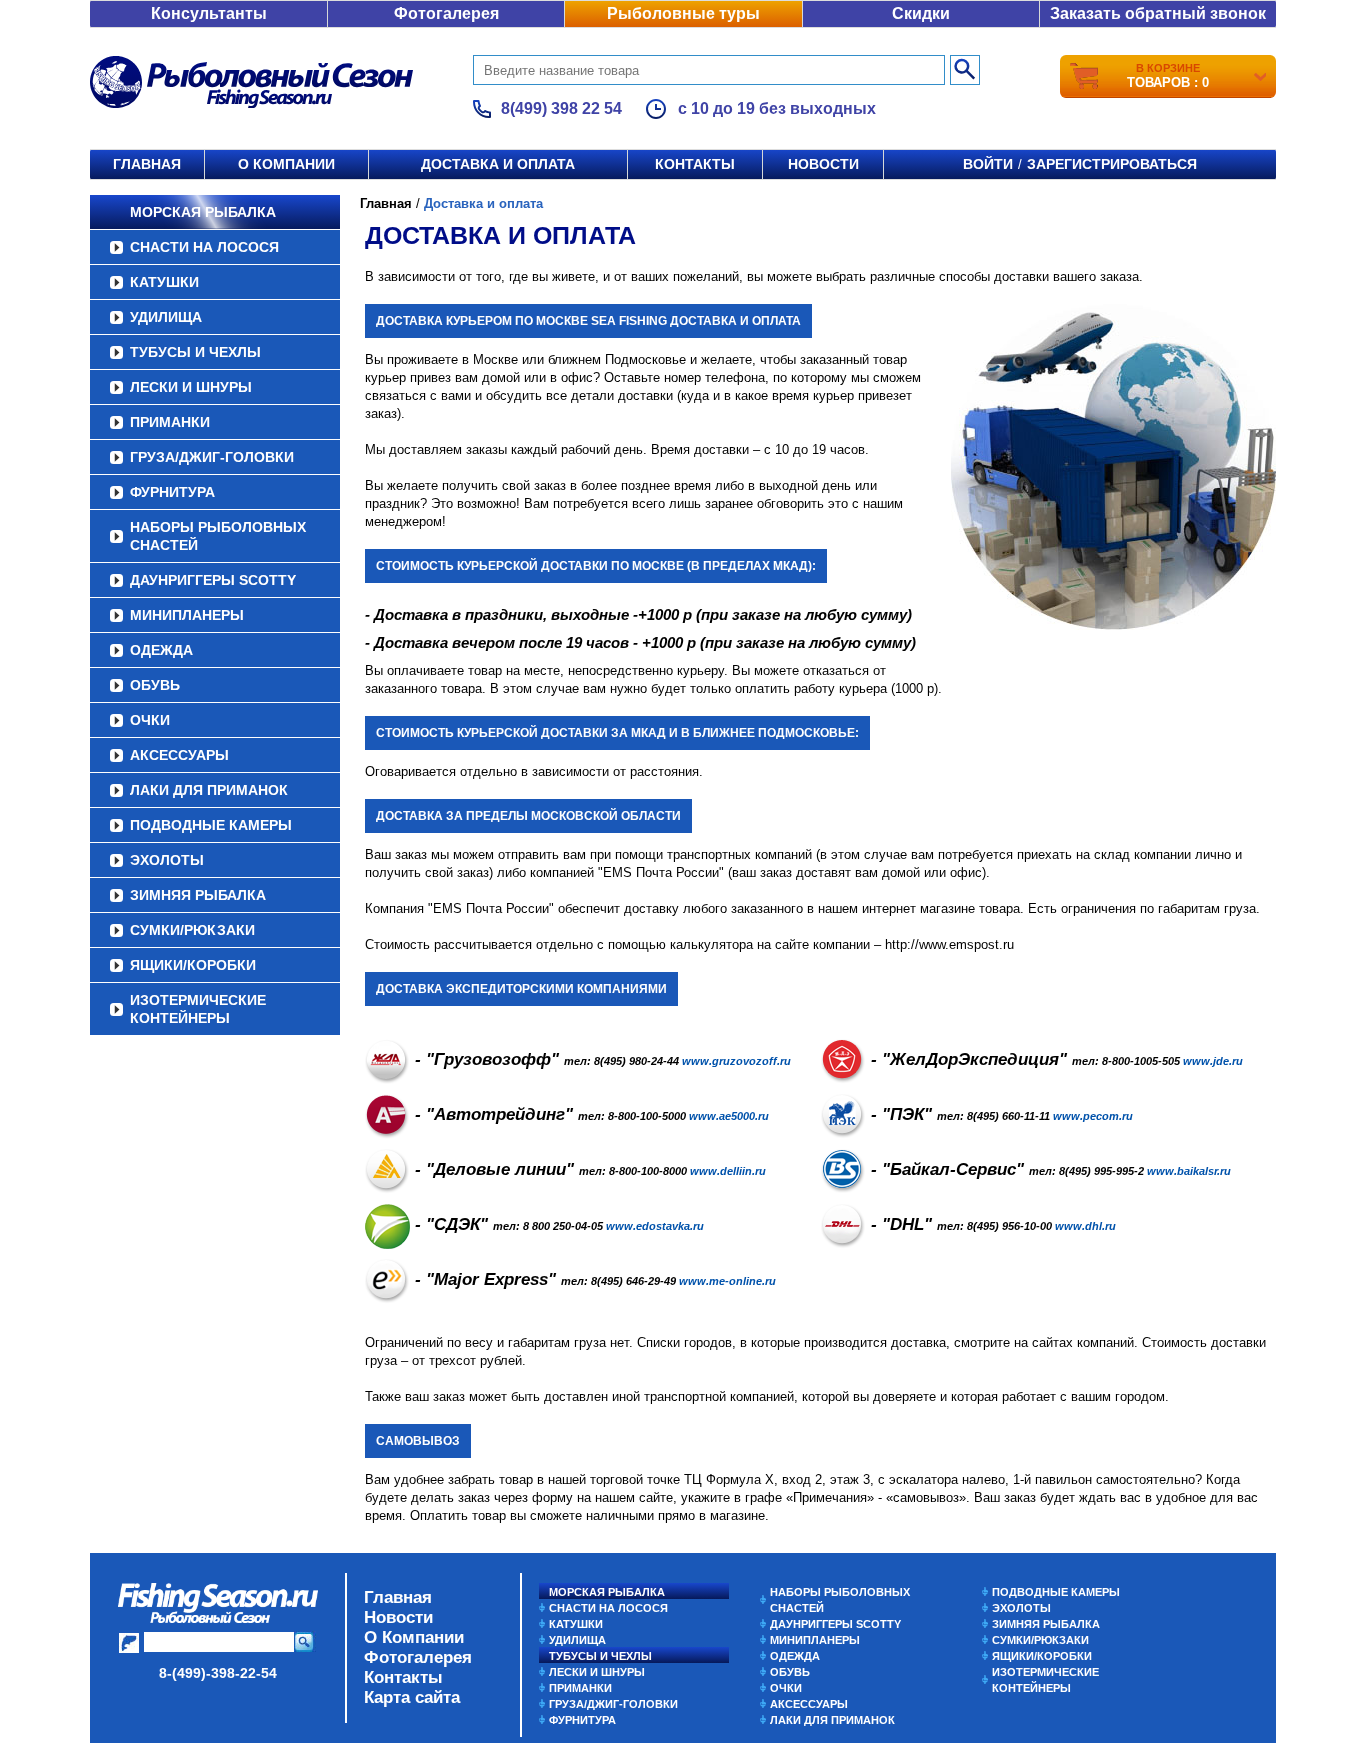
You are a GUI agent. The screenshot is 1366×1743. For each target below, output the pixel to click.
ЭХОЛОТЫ (167, 860)
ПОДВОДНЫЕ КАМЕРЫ (211, 825)
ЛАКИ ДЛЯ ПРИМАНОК (209, 790)
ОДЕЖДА (161, 650)
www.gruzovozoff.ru (736, 1061)
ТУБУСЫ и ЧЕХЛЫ (195, 352)
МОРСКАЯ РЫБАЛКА (203, 212)
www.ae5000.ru (729, 1116)
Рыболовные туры (683, 13)
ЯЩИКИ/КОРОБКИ (193, 965)
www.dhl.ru (1085, 1226)
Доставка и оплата (498, 164)
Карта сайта (412, 1697)
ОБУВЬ (155, 685)
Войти (988, 164)
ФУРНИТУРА (172, 492)
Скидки (921, 13)
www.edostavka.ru (655, 1226)
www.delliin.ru (728, 1171)
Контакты (695, 164)
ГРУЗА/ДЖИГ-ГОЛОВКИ (212, 457)
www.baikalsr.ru (1189, 1171)
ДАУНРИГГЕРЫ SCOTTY (213, 580)
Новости (823, 164)
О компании (286, 164)
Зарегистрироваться (1112, 164)
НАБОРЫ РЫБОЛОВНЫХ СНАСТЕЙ (218, 536)
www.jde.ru (1213, 1061)
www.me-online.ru (727, 1281)
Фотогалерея (446, 13)
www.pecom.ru (1093, 1116)
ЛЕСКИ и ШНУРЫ (191, 387)
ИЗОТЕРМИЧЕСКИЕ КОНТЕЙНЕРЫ (198, 1009)
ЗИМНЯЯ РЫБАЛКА (198, 895)
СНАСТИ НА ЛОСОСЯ (204, 247)
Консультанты (209, 13)
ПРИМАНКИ (170, 422)
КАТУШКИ (164, 282)
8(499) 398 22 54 (561, 108)
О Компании (414, 1637)
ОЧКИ (150, 720)
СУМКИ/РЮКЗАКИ (192, 930)
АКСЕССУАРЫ (179, 755)
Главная (147, 164)
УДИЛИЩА (166, 317)
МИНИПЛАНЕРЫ (187, 615)
